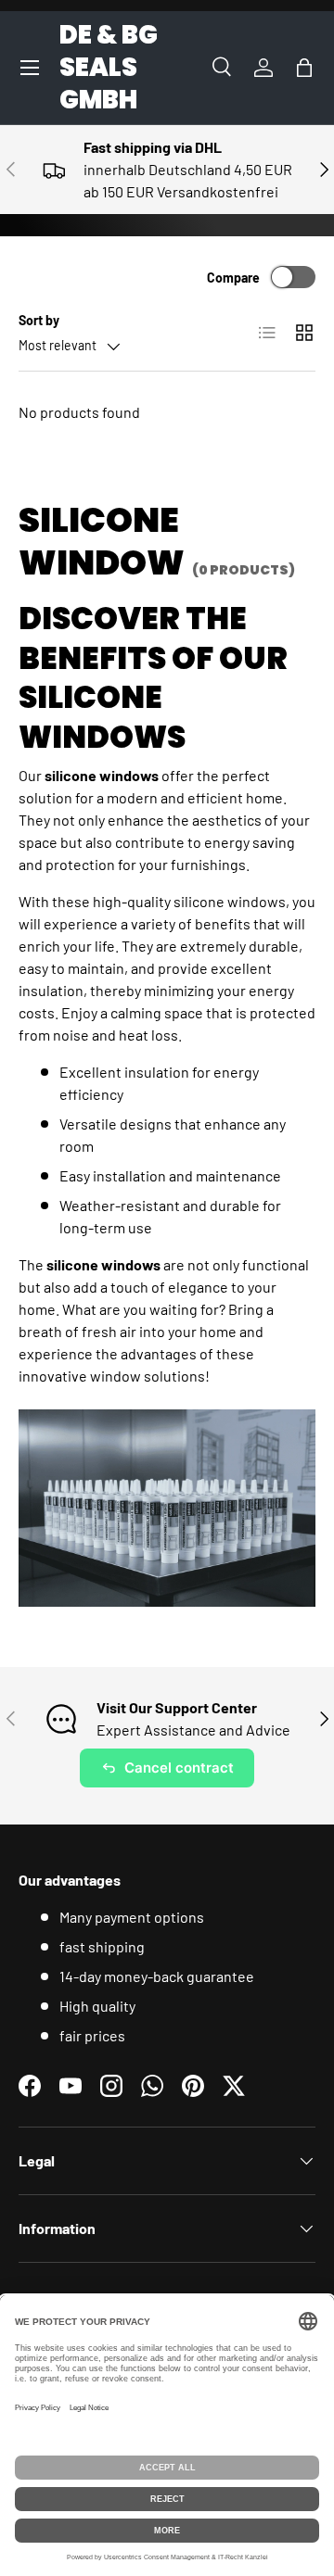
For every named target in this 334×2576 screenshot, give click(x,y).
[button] (304, 68)
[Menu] (30, 68)
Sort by (39, 320)
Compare (233, 278)
